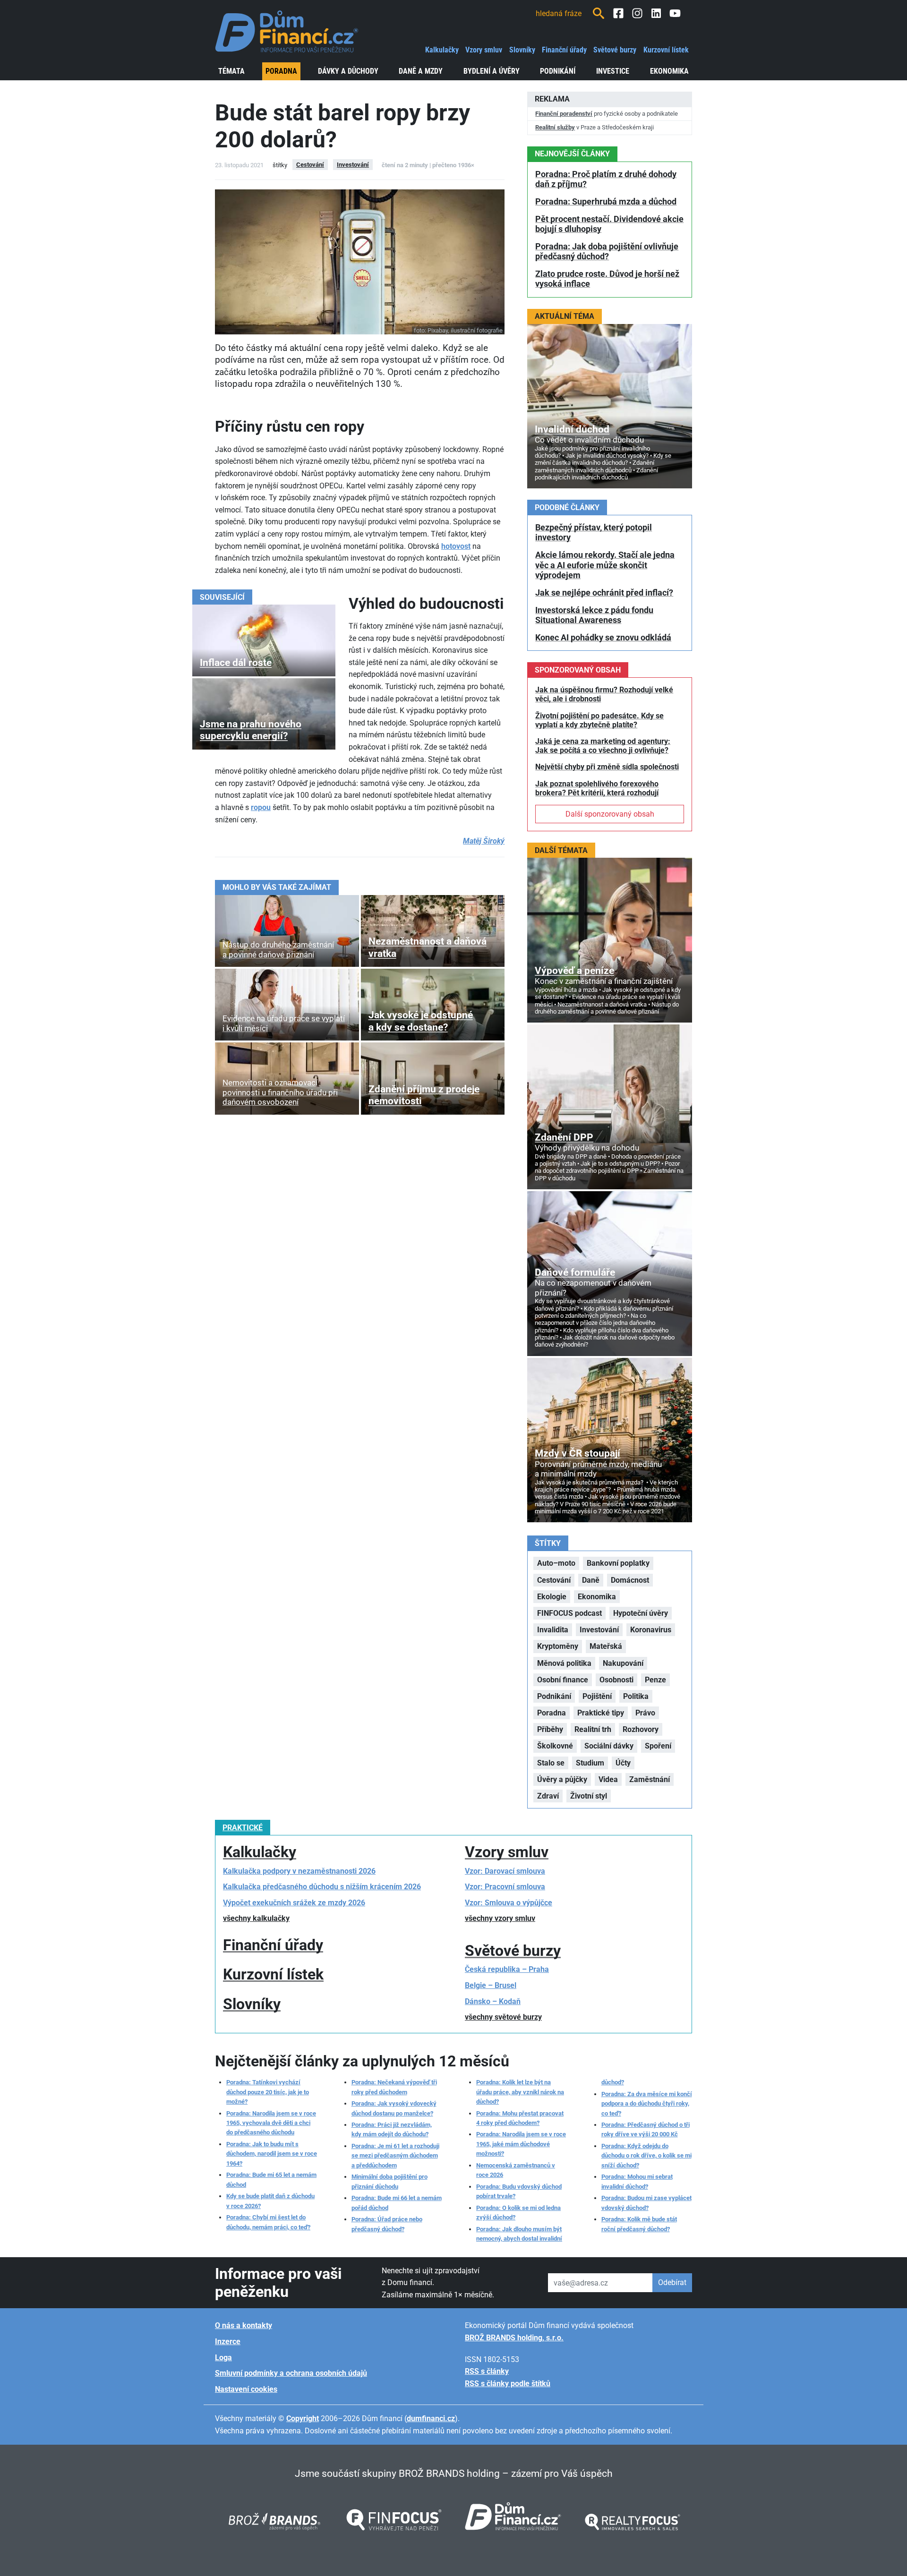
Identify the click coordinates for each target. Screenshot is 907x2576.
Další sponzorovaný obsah (610, 814)
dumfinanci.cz (431, 2418)
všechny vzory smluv (500, 1918)
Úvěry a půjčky (562, 1779)
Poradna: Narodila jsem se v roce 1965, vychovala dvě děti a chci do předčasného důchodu (271, 2123)
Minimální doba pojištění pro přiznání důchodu (389, 2181)
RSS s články (487, 2371)
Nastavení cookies (246, 2389)
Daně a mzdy (421, 71)
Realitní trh (593, 1729)
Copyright (303, 2418)
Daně (591, 1580)
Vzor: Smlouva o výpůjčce (509, 1903)
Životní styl (589, 1796)
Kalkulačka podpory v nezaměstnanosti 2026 (299, 1871)
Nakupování (623, 1663)
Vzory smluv (484, 50)
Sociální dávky (609, 1746)
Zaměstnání (650, 1779)
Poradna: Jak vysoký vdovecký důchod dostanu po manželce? (394, 2108)
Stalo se (551, 1763)
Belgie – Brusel (491, 1985)
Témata (231, 71)
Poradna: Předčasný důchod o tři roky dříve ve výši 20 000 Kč (646, 2129)
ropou (261, 807)
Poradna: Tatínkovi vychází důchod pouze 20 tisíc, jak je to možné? (268, 2092)
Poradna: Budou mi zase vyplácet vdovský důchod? (646, 2203)
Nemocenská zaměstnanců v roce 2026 (516, 2170)
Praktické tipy (601, 1713)
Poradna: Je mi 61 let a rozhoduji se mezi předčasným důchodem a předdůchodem (395, 2156)
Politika (636, 1696)
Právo (645, 1713)
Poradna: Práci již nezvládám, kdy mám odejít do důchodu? (392, 2129)
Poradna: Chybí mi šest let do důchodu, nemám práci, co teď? (268, 2222)
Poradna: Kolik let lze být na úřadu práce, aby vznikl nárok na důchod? (520, 2092)
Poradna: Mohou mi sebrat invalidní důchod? (637, 2181)
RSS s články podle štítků (508, 2384)
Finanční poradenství (564, 114)
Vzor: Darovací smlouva (505, 1871)
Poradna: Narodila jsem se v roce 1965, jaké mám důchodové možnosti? (521, 2144)
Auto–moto (556, 1563)
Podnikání (558, 71)
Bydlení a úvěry (492, 71)
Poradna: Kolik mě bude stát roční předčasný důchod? (639, 2224)
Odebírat (672, 2282)
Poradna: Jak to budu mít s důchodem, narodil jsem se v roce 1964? (272, 2154)
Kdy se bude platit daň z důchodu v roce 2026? (270, 2201)
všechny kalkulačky (256, 1918)
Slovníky (522, 50)
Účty (623, 1763)
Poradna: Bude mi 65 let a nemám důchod (271, 2179)
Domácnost (630, 1580)
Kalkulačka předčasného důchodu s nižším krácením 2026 (322, 1887)
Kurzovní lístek (666, 50)
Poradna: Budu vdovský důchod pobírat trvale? (519, 2191)
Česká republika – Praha (507, 1969)
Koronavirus (651, 1630)
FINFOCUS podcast (569, 1613)
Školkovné (555, 1746)
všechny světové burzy (503, 2017)
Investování (353, 165)
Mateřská (606, 1646)
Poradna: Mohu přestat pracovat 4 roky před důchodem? (520, 2118)
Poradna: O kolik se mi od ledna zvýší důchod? (518, 2213)
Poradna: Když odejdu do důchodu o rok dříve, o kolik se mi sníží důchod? (646, 2156)
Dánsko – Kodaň (493, 2001)
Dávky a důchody (348, 71)
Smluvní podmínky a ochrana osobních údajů (291, 2373)
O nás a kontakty (244, 2325)
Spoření (658, 1746)
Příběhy (550, 1729)
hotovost (456, 546)
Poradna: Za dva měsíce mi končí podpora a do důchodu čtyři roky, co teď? (647, 2104)
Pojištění (597, 1696)
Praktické (243, 1828)
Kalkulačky (442, 50)
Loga (223, 2358)
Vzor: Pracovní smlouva (505, 1887)
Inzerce (228, 2341)
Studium (590, 1763)
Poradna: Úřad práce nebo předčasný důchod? (387, 2224)
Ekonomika (669, 71)
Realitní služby (555, 127)
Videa (608, 1779)
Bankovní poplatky (618, 1563)
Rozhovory (641, 1729)
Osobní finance (563, 1680)
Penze (655, 1680)
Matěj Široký (484, 841)
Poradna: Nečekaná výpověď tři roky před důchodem (394, 2087)
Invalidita (553, 1630)
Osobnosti (616, 1680)
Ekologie (552, 1597)
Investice (613, 71)
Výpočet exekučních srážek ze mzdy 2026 (294, 1903)
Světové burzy (615, 50)
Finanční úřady (564, 50)
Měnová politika (564, 1663)
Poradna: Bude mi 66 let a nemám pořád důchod (397, 2203)
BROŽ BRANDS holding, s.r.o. (514, 2338)
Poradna (281, 71)
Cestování (310, 165)
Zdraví (548, 1796)
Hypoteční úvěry (641, 1613)
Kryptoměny (558, 1646)
